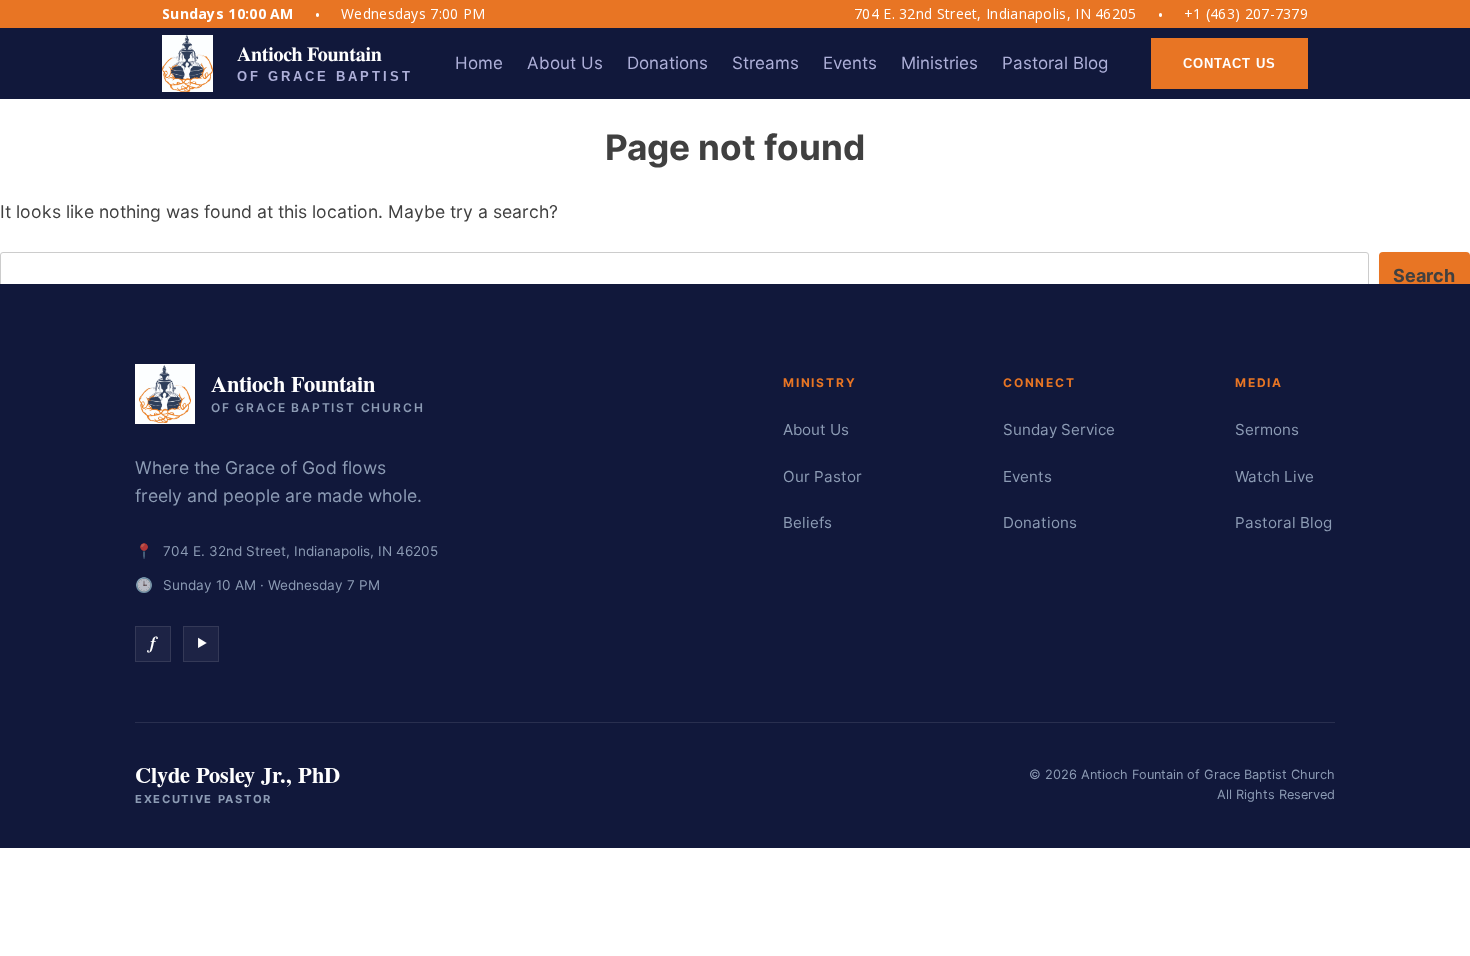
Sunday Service (1059, 429)
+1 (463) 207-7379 (1246, 14)
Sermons (1267, 429)
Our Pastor (822, 476)
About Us (816, 429)
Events (1027, 476)
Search (1424, 275)
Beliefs (807, 522)
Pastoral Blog (1283, 522)
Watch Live (1274, 476)
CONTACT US (1229, 63)
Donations (1040, 522)
